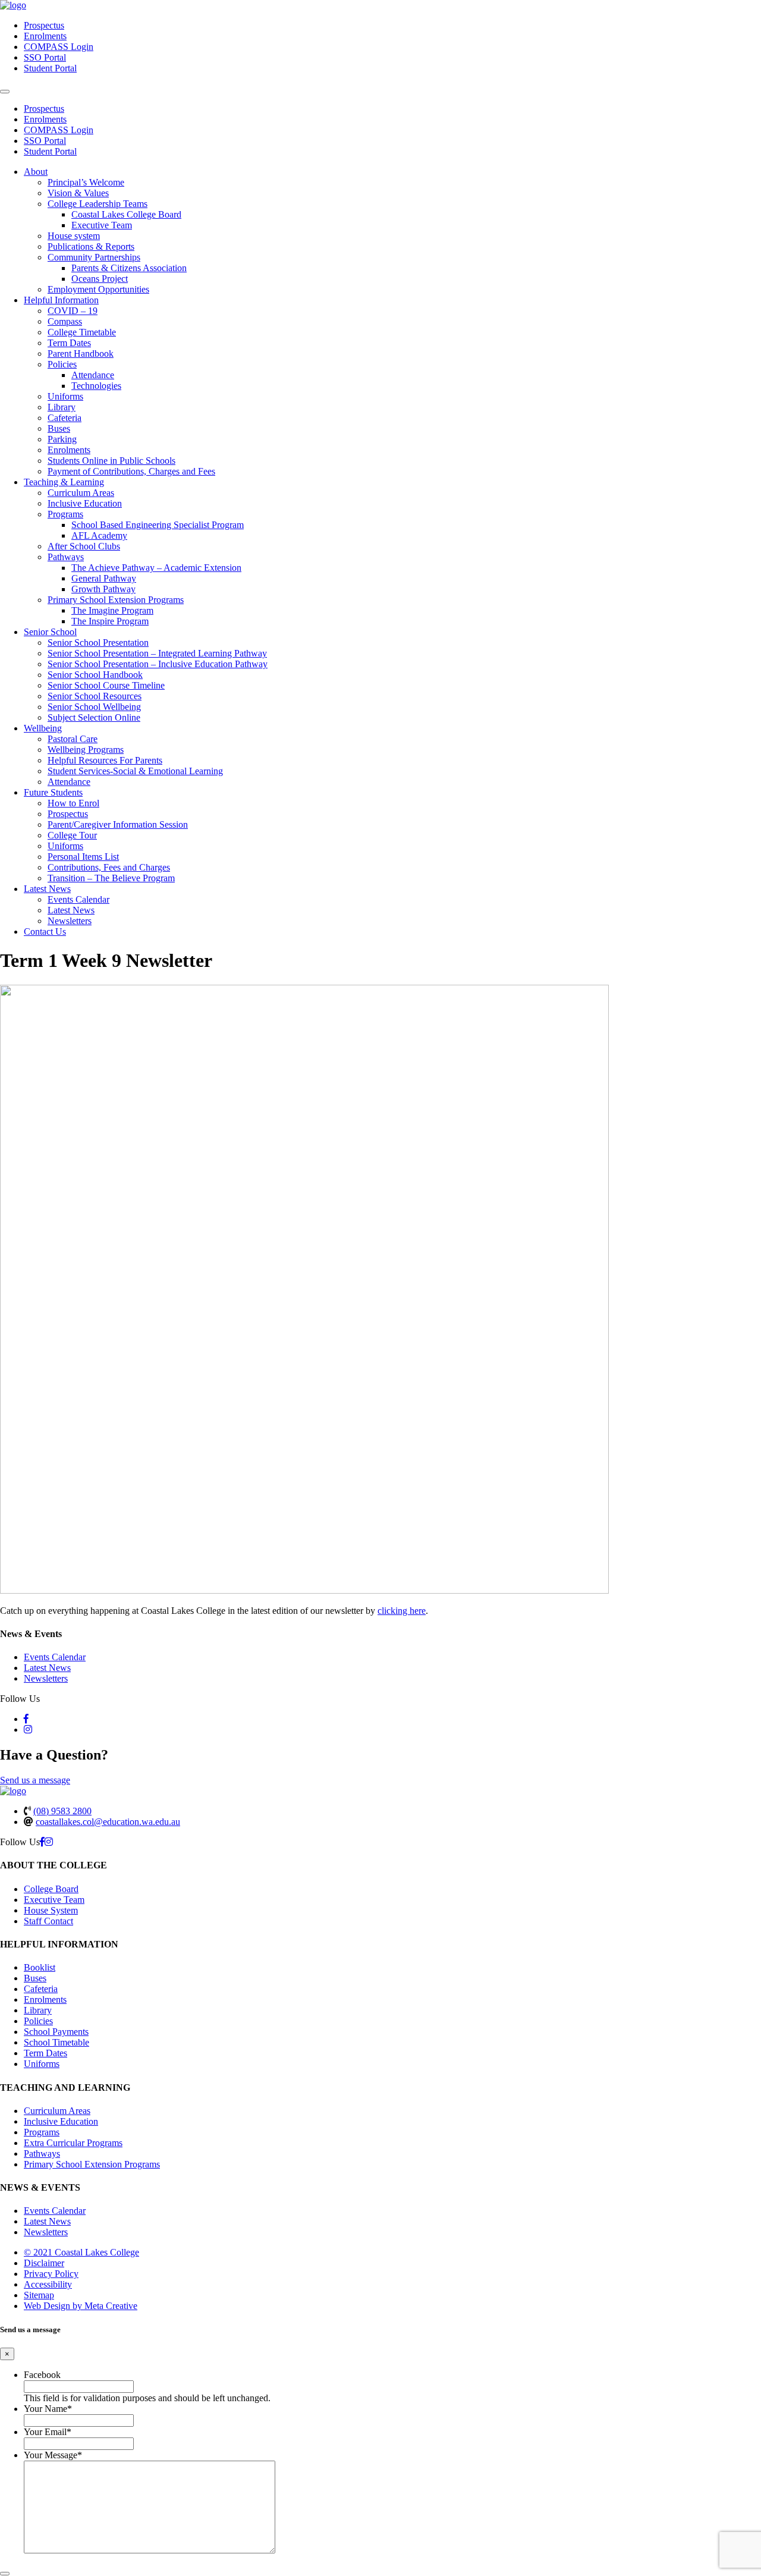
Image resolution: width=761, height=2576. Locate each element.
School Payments (56, 2032)
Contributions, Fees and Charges (109, 867)
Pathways (66, 557)
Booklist (40, 1967)
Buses (59, 428)
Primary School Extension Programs (116, 600)
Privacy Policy (51, 2274)
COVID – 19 (73, 311)
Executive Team (102, 225)
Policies (62, 364)
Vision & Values (78, 193)
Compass (65, 321)
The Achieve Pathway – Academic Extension (156, 568)
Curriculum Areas (81, 493)
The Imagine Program (112, 610)
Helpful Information (61, 300)
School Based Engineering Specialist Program (158, 525)
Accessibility (48, 2284)
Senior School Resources (95, 696)
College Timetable (82, 332)
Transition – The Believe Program (111, 878)
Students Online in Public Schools (111, 461)
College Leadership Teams (98, 204)
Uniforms (65, 396)
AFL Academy (99, 535)
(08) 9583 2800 (62, 1811)
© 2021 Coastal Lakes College (81, 2252)
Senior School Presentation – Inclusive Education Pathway (158, 664)
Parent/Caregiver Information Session (118, 824)
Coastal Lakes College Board (126, 214)
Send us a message (35, 1780)
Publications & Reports (91, 246)
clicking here (402, 1611)
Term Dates (69, 343)
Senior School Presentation (98, 643)
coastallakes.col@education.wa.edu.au (108, 1822)
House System (51, 1910)
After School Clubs (84, 546)
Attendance (93, 375)
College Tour (72, 835)
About (36, 172)
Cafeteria (65, 418)
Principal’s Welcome (86, 182)
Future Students (53, 792)
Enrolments (45, 36)
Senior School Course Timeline (106, 685)
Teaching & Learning (64, 482)
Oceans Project (100, 279)
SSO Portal (45, 57)
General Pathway (104, 578)
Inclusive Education (85, 503)
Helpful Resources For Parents (105, 760)
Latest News (47, 889)
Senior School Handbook (95, 675)
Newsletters (70, 921)
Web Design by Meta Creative (81, 2306)
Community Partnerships (94, 257)
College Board (51, 1889)
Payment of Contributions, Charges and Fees (131, 471)
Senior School (50, 632)
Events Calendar (78, 899)
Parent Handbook (81, 354)
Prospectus (44, 25)
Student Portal (50, 68)
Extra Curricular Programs (73, 2143)
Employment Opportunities (98, 289)
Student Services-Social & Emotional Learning (135, 771)
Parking (62, 439)
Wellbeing (43, 728)
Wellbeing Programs (86, 750)
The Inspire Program (110, 621)
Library (62, 407)
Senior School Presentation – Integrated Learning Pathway (157, 653)
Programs (65, 514)
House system (74, 236)
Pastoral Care (73, 739)
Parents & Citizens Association (129, 268)
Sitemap (39, 2295)
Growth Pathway (103, 589)
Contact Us (45, 932)
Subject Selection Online (94, 717)
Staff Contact (48, 1921)
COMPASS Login (59, 47)
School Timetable (56, 2042)
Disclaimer (44, 2263)
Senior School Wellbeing (94, 707)
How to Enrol (73, 803)
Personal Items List (83, 857)
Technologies (96, 386)
